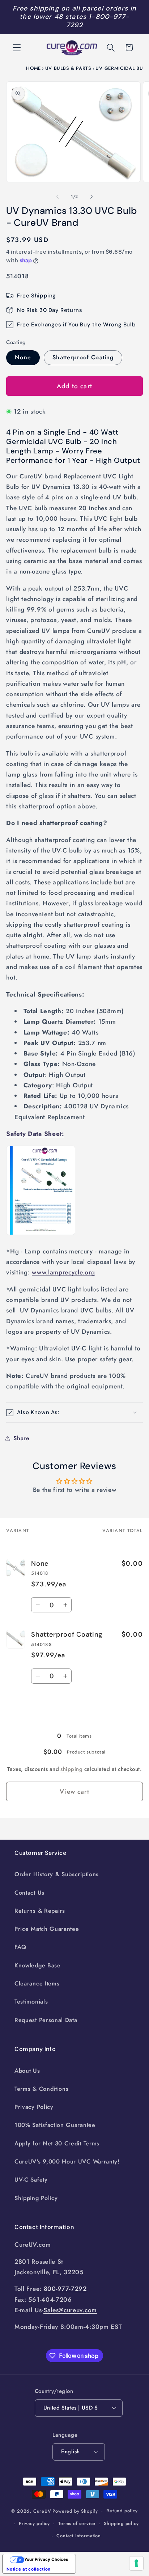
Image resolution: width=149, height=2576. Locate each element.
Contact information (78, 2536)
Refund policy (122, 2511)
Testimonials (31, 2002)
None (23, 357)
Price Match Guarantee (47, 1929)
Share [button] (21, 1438)
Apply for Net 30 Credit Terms (57, 2143)
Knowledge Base (38, 1965)
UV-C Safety (31, 2180)
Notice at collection (29, 2569)
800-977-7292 (65, 2289)
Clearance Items (37, 1983)
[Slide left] (58, 197)
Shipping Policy (36, 2198)
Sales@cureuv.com (70, 2310)
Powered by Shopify (75, 2511)
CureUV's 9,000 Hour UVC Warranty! (67, 2162)
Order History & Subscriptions (57, 1874)
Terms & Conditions (41, 2089)
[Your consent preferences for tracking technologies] (136, 2563)
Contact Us (29, 1893)
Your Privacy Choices (46, 2559)
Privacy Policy (34, 2107)
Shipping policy (121, 2523)
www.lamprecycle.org (63, 1272)
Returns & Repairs (40, 1911)
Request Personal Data (46, 2020)
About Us (27, 2071)
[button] (17, 48)
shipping (71, 1769)
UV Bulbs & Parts (68, 68)
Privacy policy (34, 2523)
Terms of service (77, 2523)
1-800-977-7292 (98, 21)
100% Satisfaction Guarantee (55, 2125)
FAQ (20, 1947)
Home (33, 68)
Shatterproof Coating (83, 357)
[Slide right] (91, 197)
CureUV (42, 2511)
